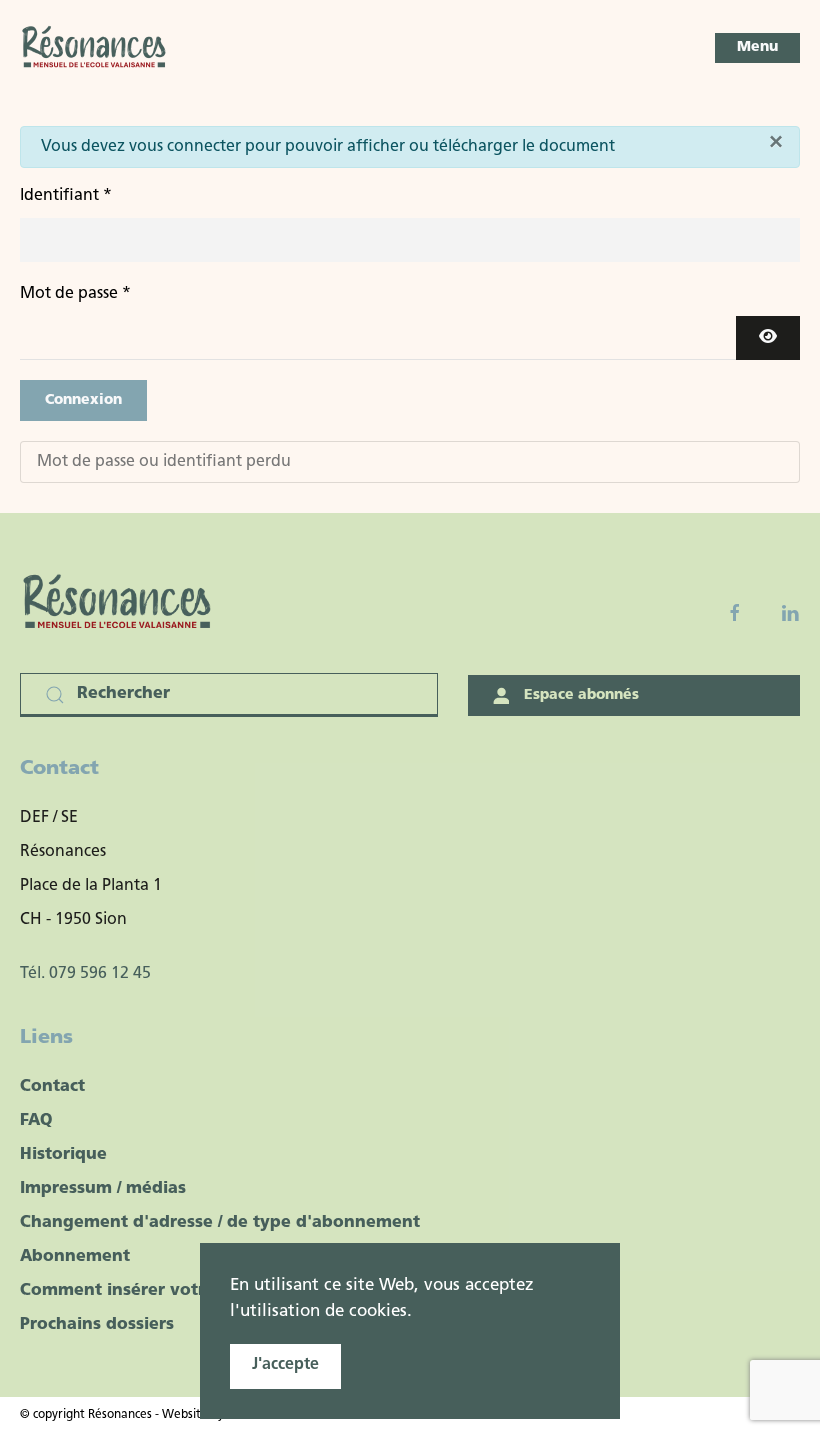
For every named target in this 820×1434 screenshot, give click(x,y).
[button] (757, 48)
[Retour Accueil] (95, 48)
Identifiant (66, 196)
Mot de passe (75, 294)
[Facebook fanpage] (735, 613)
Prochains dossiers (97, 1325)
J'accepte (285, 1365)
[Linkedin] (790, 613)
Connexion (83, 400)
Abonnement (75, 1257)
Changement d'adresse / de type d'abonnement (220, 1223)
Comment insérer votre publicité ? (163, 1291)
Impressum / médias (103, 1189)
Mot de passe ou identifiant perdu (164, 462)
